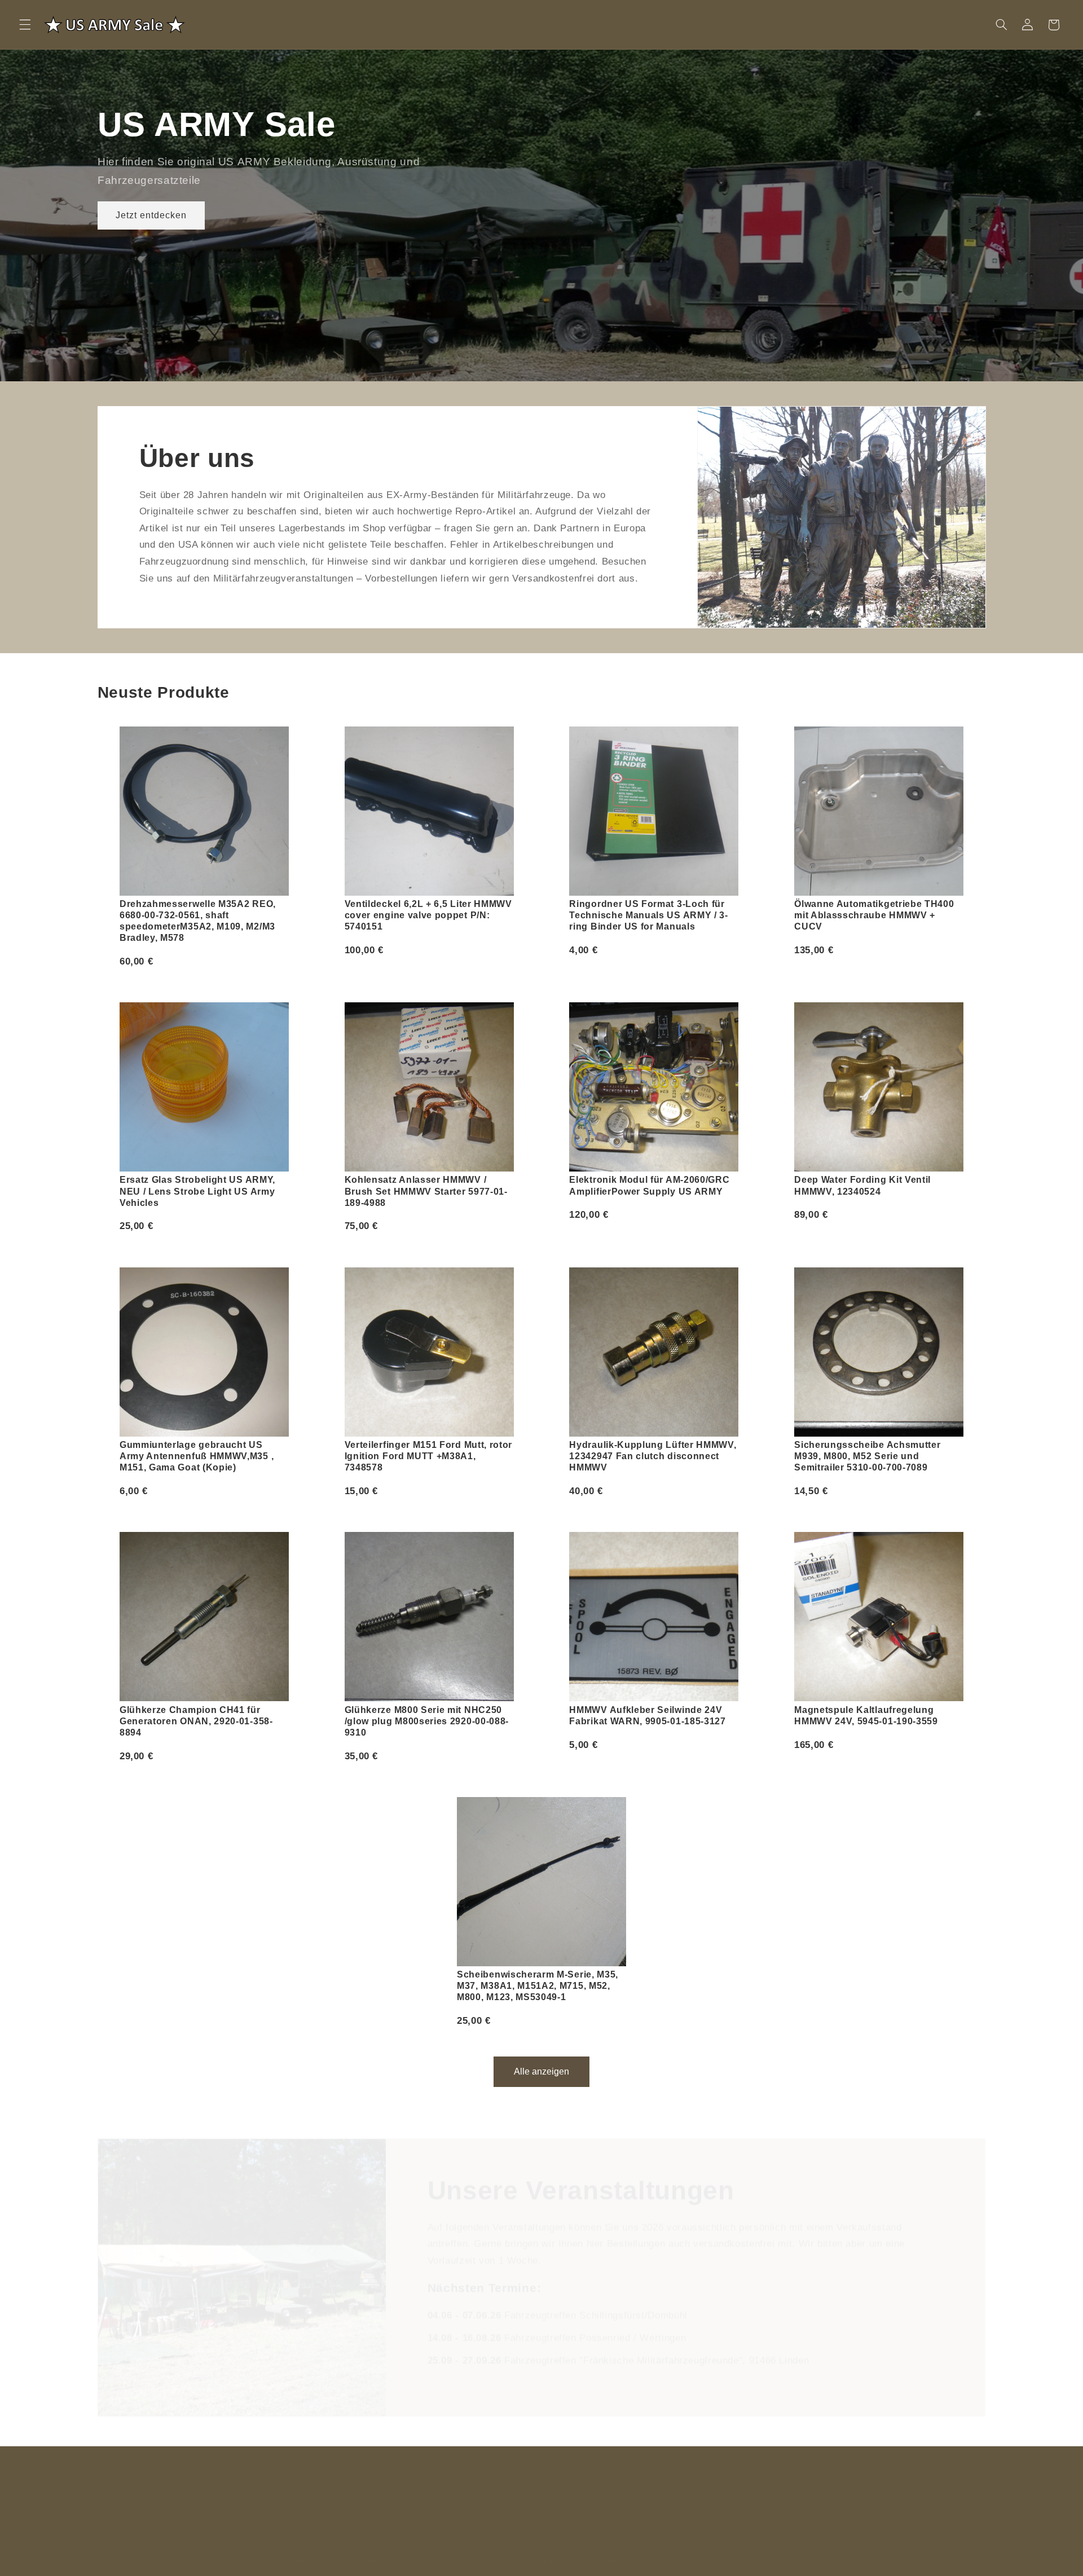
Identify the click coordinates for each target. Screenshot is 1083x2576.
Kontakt (370, 2476)
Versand (749, 2549)
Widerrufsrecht (800, 2549)
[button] (25, 25)
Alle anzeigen (541, 2071)
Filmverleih (502, 2476)
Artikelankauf (616, 2476)
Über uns (416, 2476)
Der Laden (557, 2476)
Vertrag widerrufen (691, 2476)
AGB (579, 2549)
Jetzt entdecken (151, 215)
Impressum (618, 2549)
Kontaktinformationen (686, 2549)
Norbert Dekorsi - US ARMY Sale (343, 2549)
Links (457, 2476)
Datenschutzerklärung (521, 2549)
